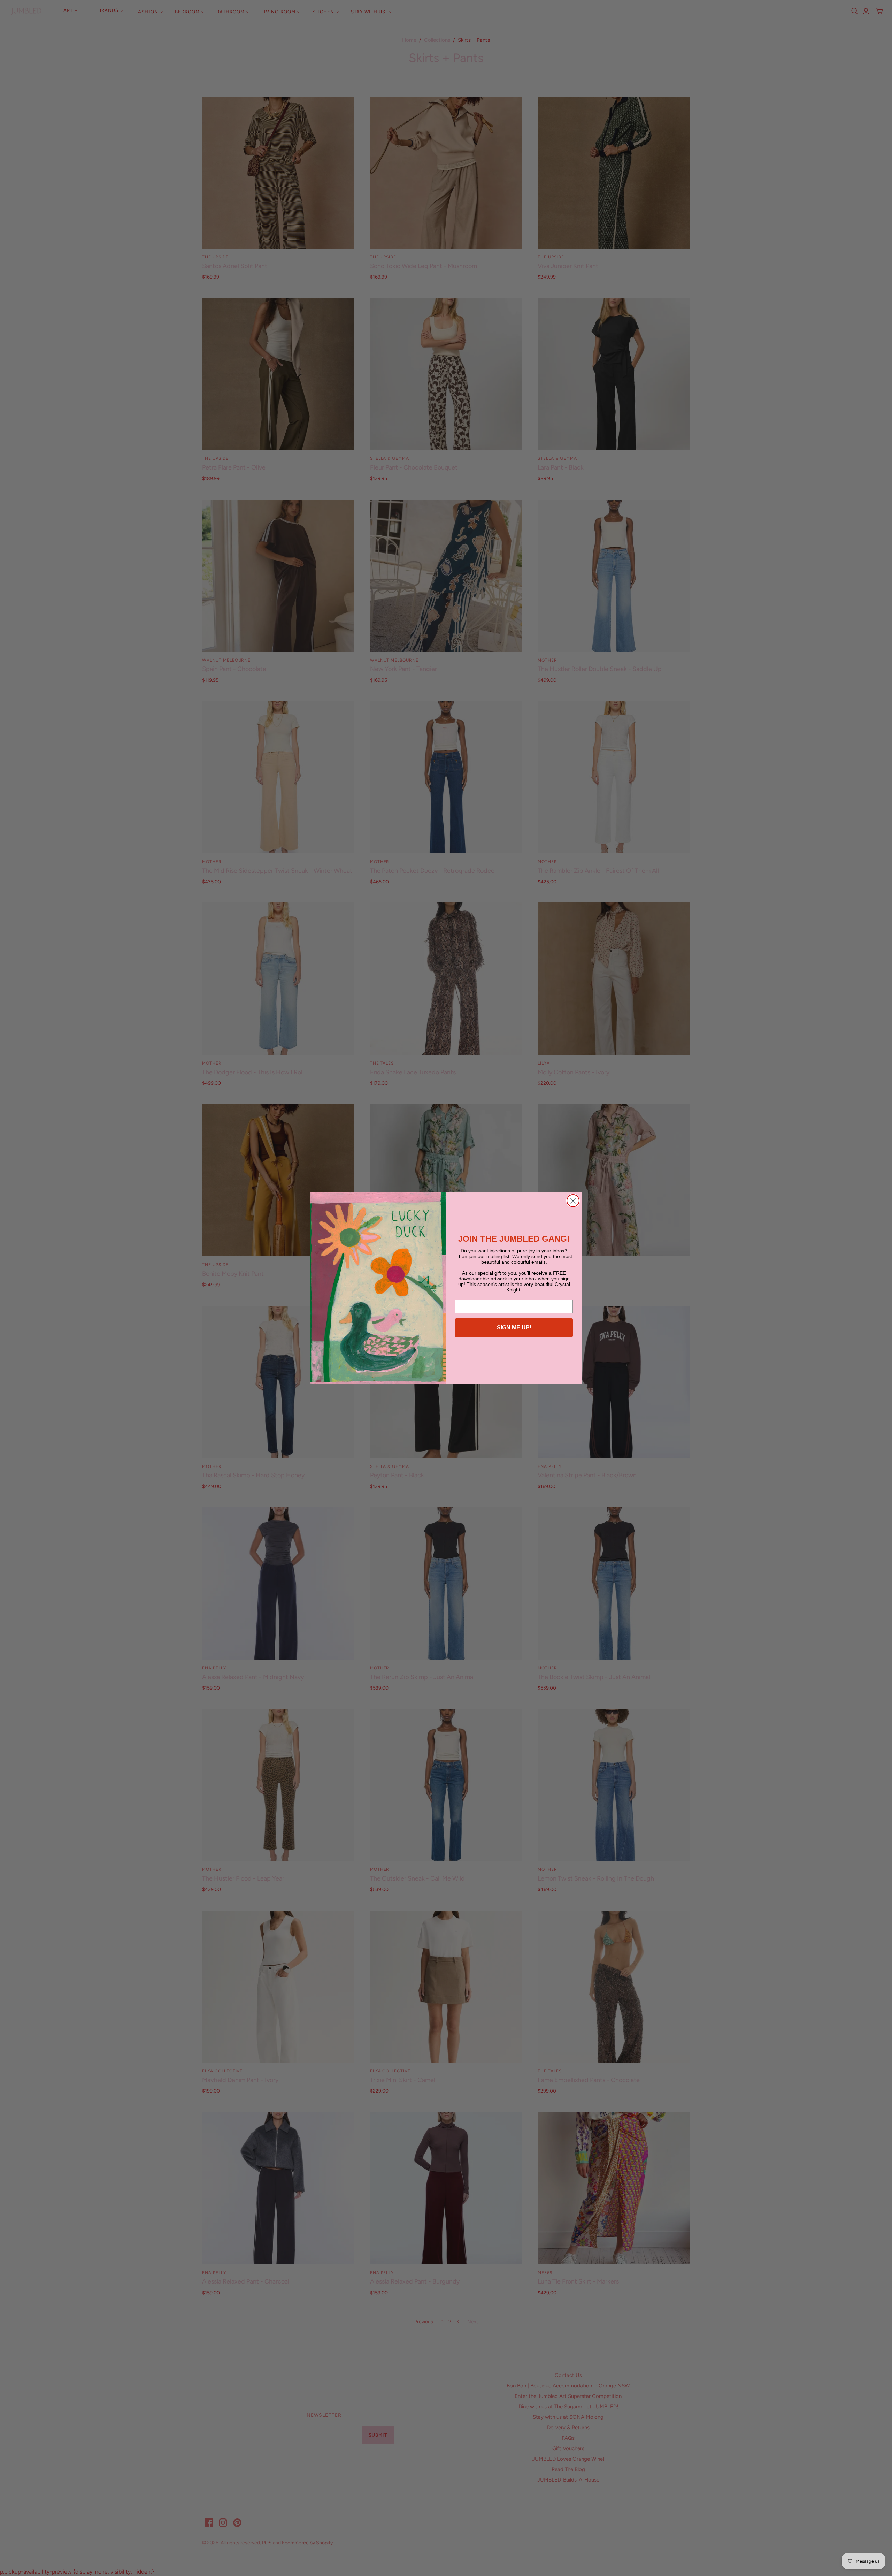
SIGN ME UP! (514, 1328)
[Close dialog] (573, 1201)
